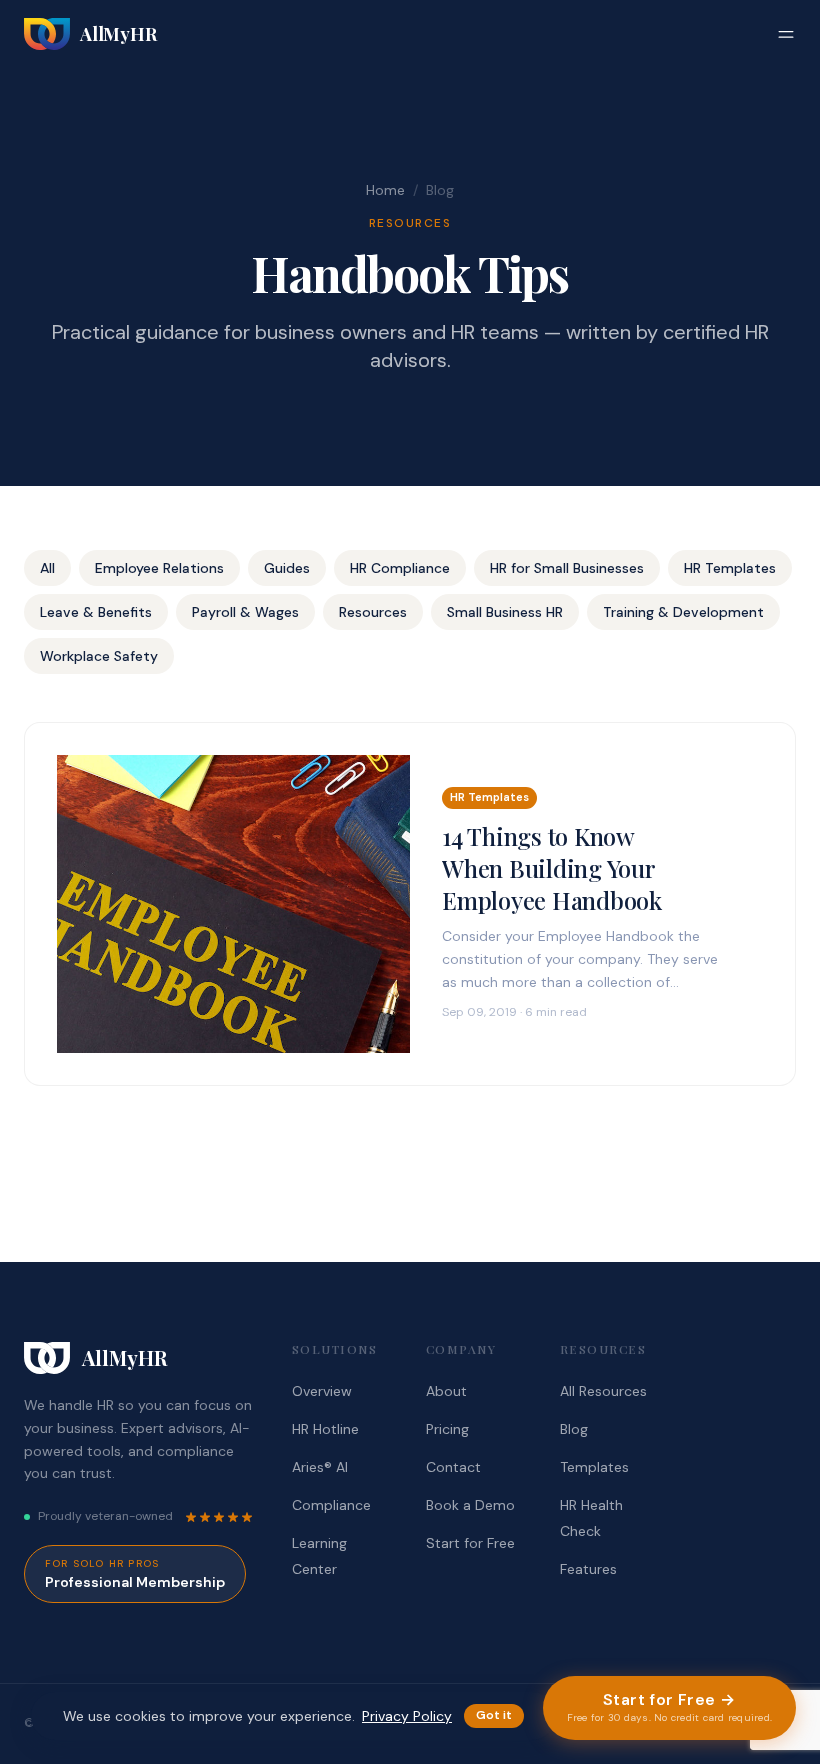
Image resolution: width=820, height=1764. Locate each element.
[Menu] (786, 34)
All (47, 568)
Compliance (331, 1505)
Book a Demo (470, 1505)
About (446, 1391)
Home (385, 190)
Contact (453, 1467)
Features (588, 1569)
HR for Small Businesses (567, 568)
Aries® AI (320, 1467)
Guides (287, 568)
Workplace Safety (99, 656)
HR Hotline (325, 1429)
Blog (574, 1429)
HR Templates (730, 568)
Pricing (447, 1429)
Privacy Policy (407, 1716)
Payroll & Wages (245, 612)
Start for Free (470, 1543)
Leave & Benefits (96, 612)
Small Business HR (505, 612)
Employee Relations (159, 568)
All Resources (603, 1391)
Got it (494, 1715)
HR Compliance (400, 568)
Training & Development (683, 612)
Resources (373, 612)
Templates (594, 1467)
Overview (322, 1391)
